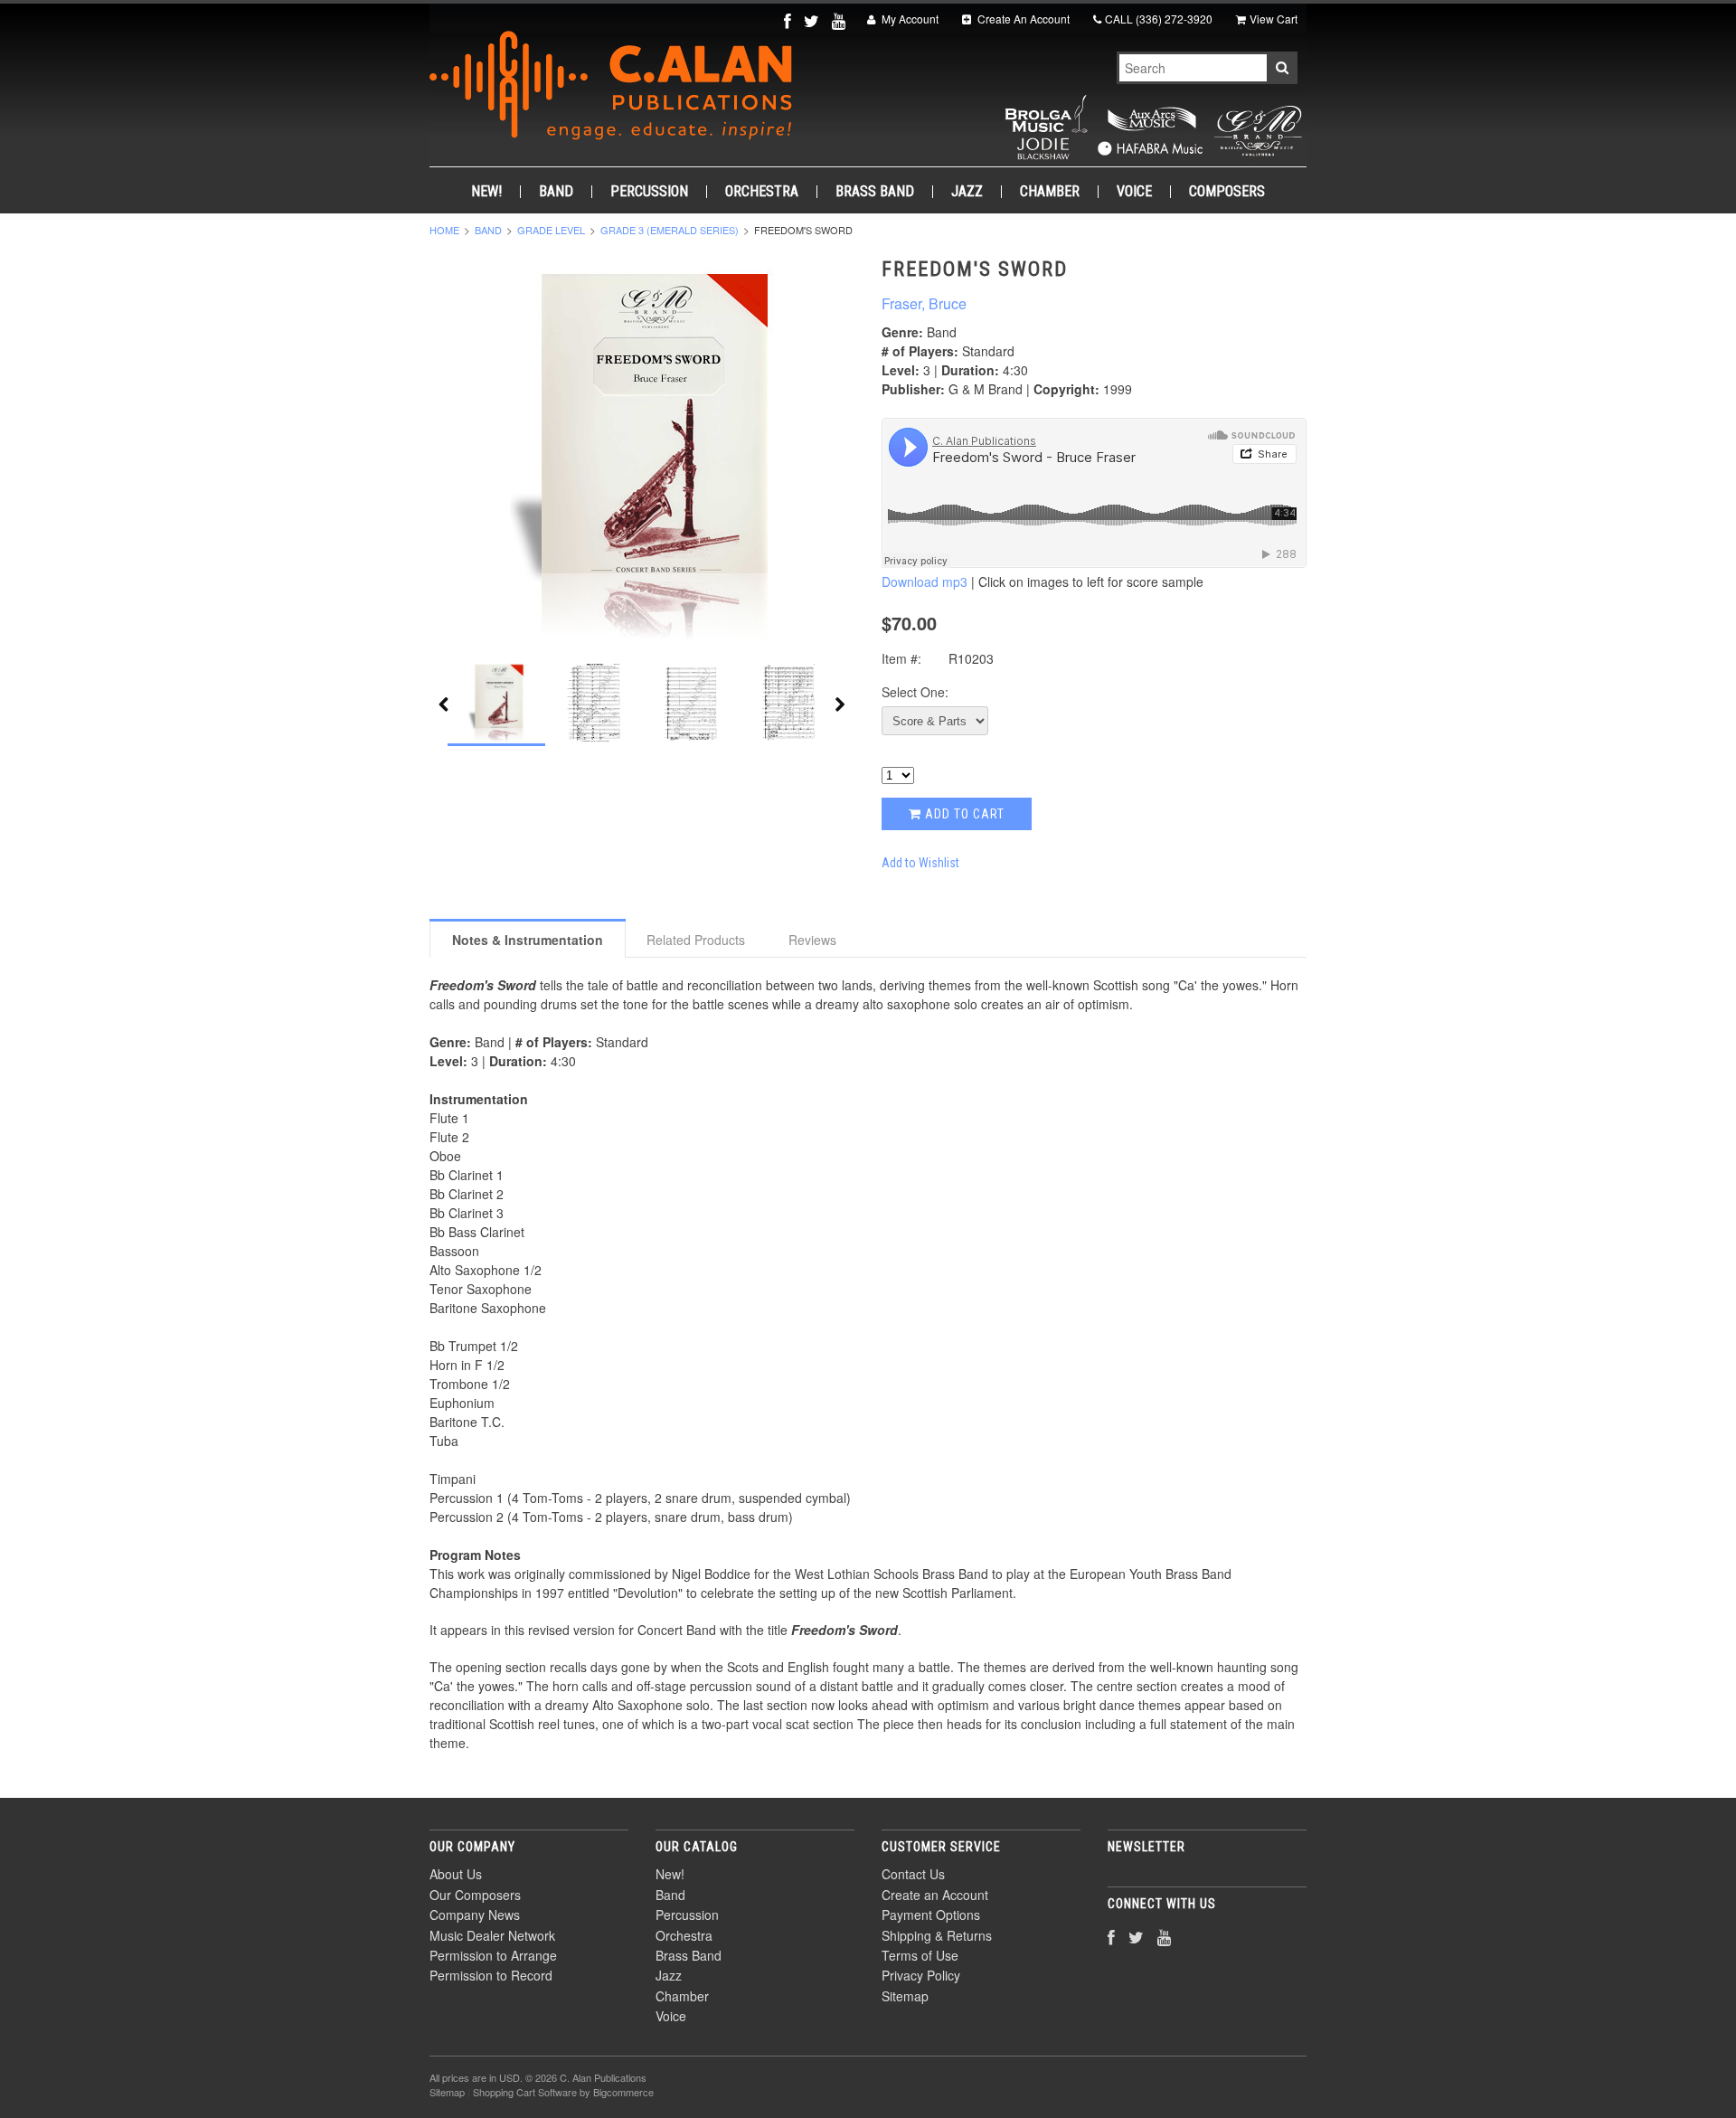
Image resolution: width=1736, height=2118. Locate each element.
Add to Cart (963, 814)
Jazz (967, 192)
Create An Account (1022, 19)
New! (486, 192)
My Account (909, 19)
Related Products (696, 940)
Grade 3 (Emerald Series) (670, 230)
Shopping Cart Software (525, 2092)
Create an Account (935, 1895)
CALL (1159, 19)
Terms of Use (920, 1955)
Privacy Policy (921, 1975)
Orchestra (762, 192)
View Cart (1274, 19)
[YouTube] (840, 20)
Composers (1227, 192)
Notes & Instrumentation (528, 940)
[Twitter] (813, 20)
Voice (1134, 192)
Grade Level (551, 230)
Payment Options (931, 1915)
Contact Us (913, 1874)
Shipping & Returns (937, 1935)
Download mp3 (925, 582)
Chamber (1050, 192)
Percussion (649, 192)
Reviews (812, 940)
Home (444, 230)
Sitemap (905, 1996)
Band (556, 192)
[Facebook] (789, 20)
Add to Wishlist (920, 863)
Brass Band (875, 192)
